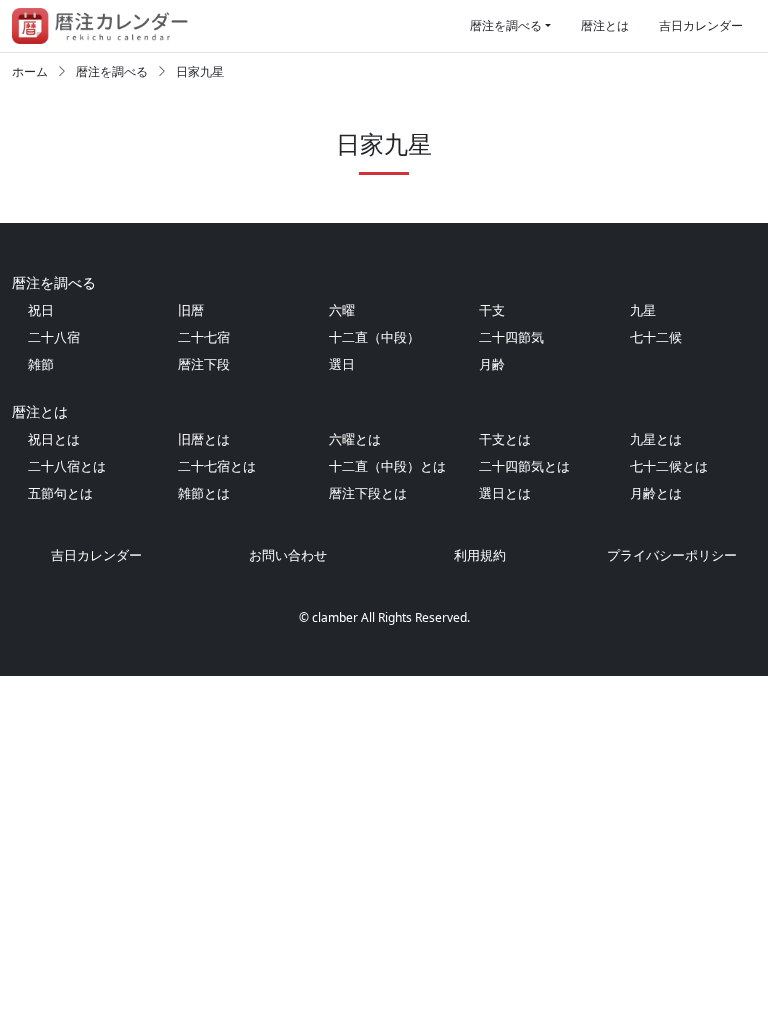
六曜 (342, 310)
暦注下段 (204, 364)
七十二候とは (669, 466)
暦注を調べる (506, 25)
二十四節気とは (524, 466)
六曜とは (355, 439)
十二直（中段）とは (387, 466)
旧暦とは (204, 439)
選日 (342, 364)
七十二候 (656, 337)
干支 (492, 310)
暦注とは (605, 25)
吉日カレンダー (701, 25)
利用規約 (480, 555)
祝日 (41, 310)
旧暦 (191, 310)
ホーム (30, 71)
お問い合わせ (288, 555)
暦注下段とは (368, 493)
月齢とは (656, 493)
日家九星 (200, 71)
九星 (643, 310)
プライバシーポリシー (672, 555)
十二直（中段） (374, 337)
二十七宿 (204, 337)
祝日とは (54, 439)
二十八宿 (54, 337)
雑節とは (204, 493)
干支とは (505, 439)
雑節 (41, 364)
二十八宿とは (67, 466)
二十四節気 (511, 337)
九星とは (656, 439)
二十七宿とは (217, 466)
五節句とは (60, 493)
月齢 (492, 364)
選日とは (505, 493)
